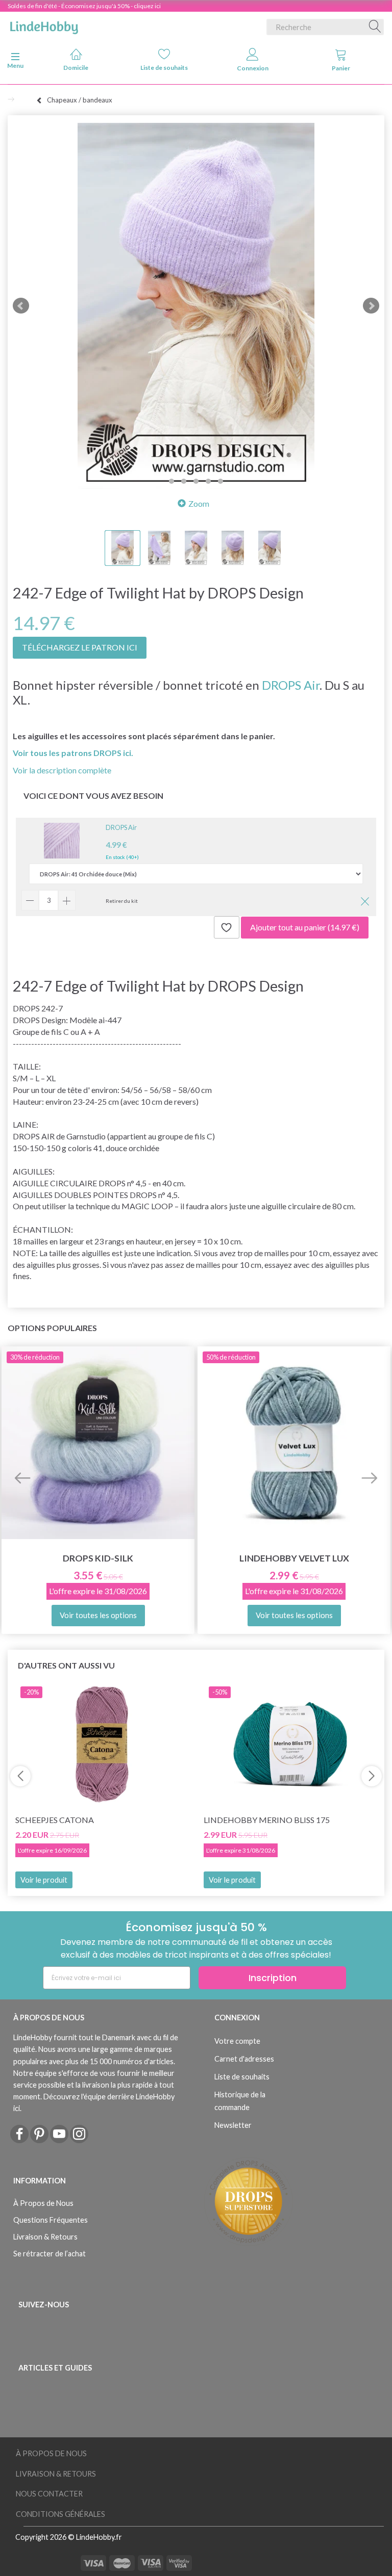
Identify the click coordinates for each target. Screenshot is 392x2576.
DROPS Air (291, 685)
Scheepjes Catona (55, 1820)
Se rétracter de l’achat (50, 2254)
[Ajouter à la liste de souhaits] (227, 927)
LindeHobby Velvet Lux (294, 1558)
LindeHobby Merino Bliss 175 (267, 1820)
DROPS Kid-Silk (98, 1558)
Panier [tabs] (341, 68)
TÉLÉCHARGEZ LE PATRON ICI (80, 647)
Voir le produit (44, 1880)
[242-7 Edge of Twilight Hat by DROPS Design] (196, 306)
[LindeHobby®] (44, 25)
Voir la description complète (62, 770)
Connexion (253, 68)
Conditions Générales (60, 2514)
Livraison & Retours (45, 2237)
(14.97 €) (305, 927)
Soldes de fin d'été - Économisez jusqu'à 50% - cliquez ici (84, 6)
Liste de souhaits (164, 68)
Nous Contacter (49, 2494)
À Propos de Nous (43, 2203)
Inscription (273, 1978)
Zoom (199, 503)
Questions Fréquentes (51, 2220)
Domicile (76, 68)
